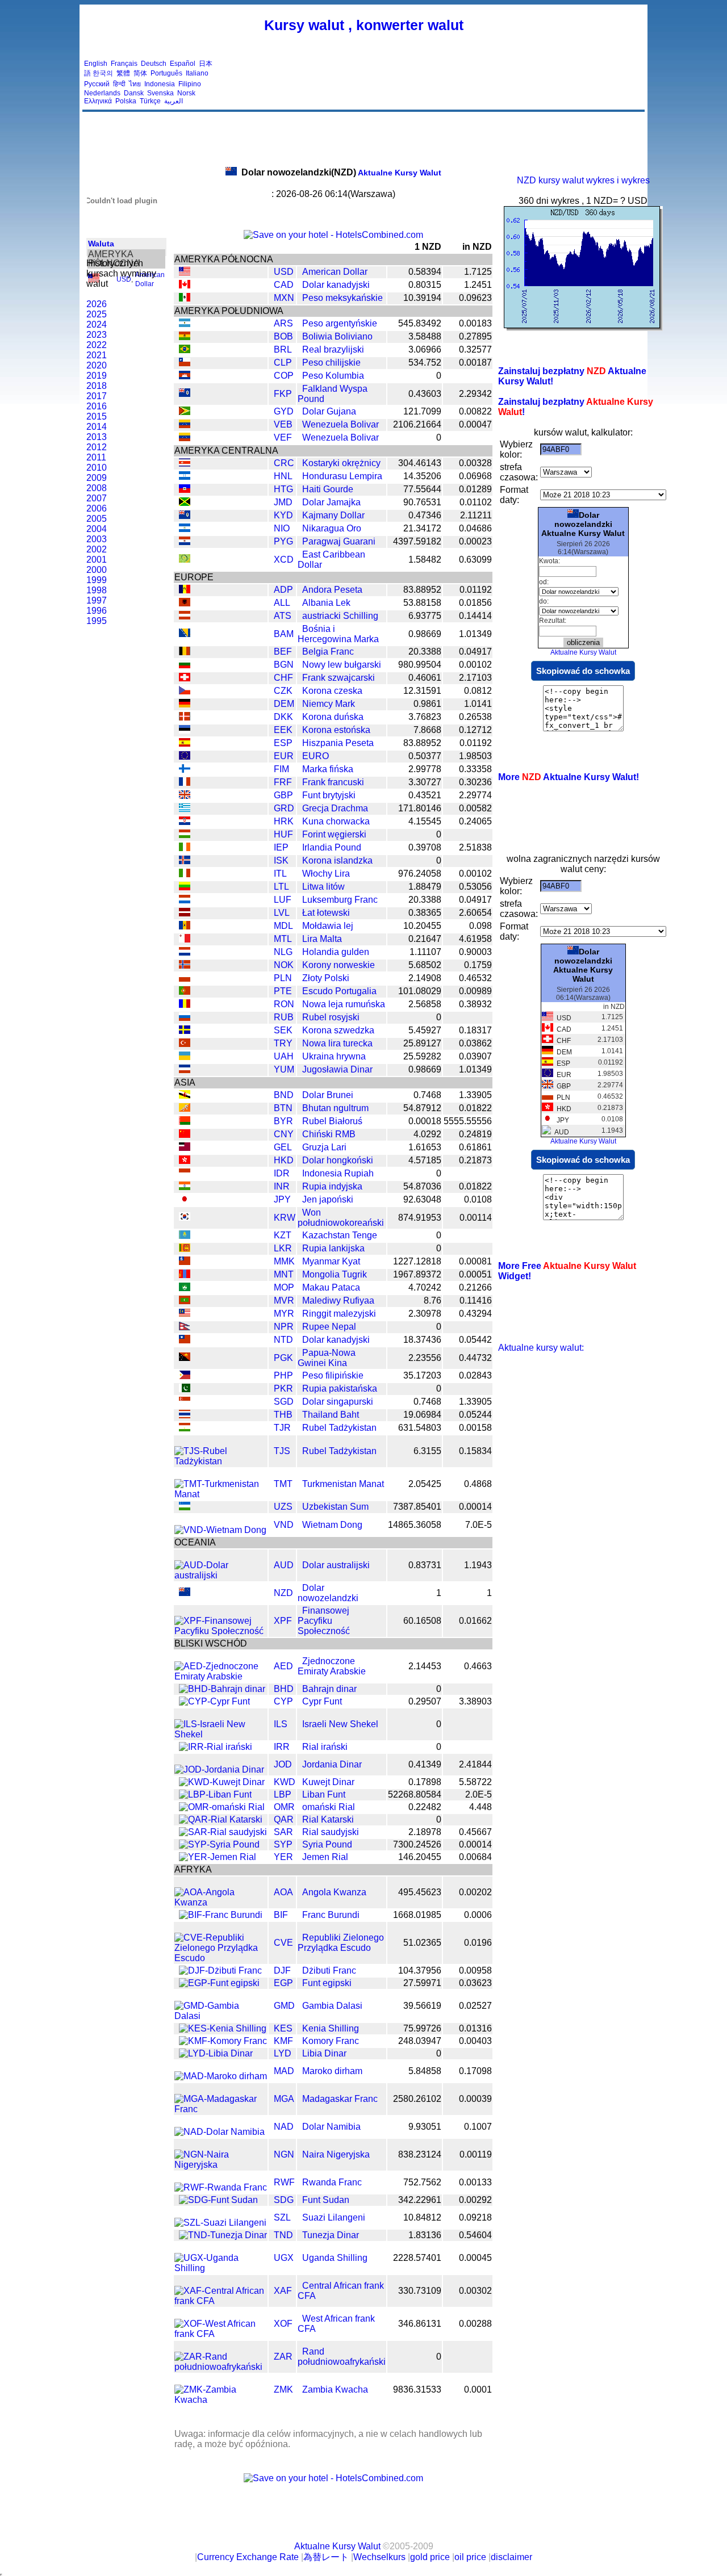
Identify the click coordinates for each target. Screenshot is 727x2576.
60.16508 (422, 1621)
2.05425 (425, 1484)
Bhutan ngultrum (335, 1108)
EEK (283, 730)
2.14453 (425, 1666)
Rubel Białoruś (332, 1121)
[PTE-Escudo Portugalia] (185, 992)
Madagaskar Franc (340, 2099)
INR (282, 1186)
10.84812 (422, 2217)
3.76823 (425, 717)
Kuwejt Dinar (328, 1782)
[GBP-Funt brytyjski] (185, 796)
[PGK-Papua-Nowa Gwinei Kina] (185, 1358)
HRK (284, 821)
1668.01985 (417, 1915)
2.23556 (425, 1358)
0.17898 (425, 1782)
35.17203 (422, 1375)
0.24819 (475, 1134)
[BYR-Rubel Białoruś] (185, 1122)
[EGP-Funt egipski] (219, 1983)
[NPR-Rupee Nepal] (185, 1327)
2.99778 (425, 769)
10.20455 (422, 926)
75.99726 (422, 2028)
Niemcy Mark (329, 704)
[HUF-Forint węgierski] (185, 835)
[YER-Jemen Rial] (218, 1857)
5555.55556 (468, 1121)
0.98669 (425, 634)
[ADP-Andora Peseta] (185, 590)
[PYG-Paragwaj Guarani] (185, 542)
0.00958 (475, 1970)
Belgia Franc (328, 652)
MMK (284, 1261)
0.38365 (425, 913)
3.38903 (475, 1701)
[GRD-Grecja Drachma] (185, 809)
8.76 (433, 1300)
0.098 (481, 926)
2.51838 (475, 847)
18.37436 (422, 1340)
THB (283, 1415)
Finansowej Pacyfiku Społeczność (324, 1621)
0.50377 (425, 756)
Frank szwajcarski (339, 678)
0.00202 (475, 1892)
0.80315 (425, 285)
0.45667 (475, 1832)
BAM (284, 634)
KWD (285, 1782)
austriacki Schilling (340, 616)
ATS (283, 616)
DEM (284, 704)
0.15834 (475, 1451)
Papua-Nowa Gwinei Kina (327, 1358)
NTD (283, 1340)
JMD (283, 502)
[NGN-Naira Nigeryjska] (221, 2165)
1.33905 (475, 1095)
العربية (174, 101)
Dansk (134, 93)
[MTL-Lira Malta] (185, 939)
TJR (282, 1428)
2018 (97, 386)
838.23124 (420, 2154)
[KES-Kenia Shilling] (223, 2028)
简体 (140, 73)
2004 (97, 529)
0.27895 (475, 336)
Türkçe (150, 101)
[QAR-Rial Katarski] (221, 1819)
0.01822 (475, 1108)
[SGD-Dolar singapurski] (185, 1402)
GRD (284, 808)
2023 (97, 335)
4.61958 (475, 939)
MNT (284, 1274)
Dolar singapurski (338, 1402)
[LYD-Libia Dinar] (216, 2053)
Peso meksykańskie (342, 298)
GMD (284, 2006)
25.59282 (422, 1056)
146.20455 (420, 1857)
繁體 (123, 73)
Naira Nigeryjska (336, 2154)
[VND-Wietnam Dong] (220, 1530)
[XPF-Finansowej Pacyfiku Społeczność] (221, 1631)
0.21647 (425, 939)
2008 (97, 488)
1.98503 (475, 756)
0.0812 (478, 691)
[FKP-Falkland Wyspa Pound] (185, 394)
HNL (283, 476)
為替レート (326, 2557)
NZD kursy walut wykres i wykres (583, 180)
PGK (283, 1358)
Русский (97, 84)
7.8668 (427, 730)
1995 (97, 621)
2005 (97, 519)
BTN (283, 1108)
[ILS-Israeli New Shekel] (221, 1734)
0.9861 (427, 704)
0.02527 (475, 2006)
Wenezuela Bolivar (340, 424)
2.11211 (476, 515)
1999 (97, 580)
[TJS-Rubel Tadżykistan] (221, 1461)
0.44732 (475, 1358)
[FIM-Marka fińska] (185, 770)
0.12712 (475, 730)
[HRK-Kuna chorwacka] (185, 822)
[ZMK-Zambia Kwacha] (221, 2400)
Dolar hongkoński (338, 1160)
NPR (284, 1327)
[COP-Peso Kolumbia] (185, 376)
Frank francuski (333, 782)
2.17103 (475, 678)
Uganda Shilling (335, 2258)
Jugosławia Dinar (337, 1069)
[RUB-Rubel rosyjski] (185, 1018)
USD (124, 279)
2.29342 (475, 394)
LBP (283, 1794)
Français (124, 64)
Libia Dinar (324, 2053)
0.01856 (475, 603)
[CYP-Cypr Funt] (214, 1701)
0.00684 (475, 1857)
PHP (283, 1375)
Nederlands (102, 93)
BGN (284, 665)
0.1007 (478, 2127)
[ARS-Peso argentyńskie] (185, 324)
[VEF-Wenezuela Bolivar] (185, 438)
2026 (97, 304)
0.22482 (425, 1807)
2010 (97, 468)
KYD (283, 515)
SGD (284, 1402)
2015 (97, 416)
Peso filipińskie (333, 1375)
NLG (283, 952)
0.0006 (478, 1915)
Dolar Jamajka (331, 502)
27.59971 (422, 1983)
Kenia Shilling (331, 2028)
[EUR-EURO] (185, 757)
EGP (283, 1983)
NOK (284, 965)
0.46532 (475, 978)
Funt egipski (327, 1983)
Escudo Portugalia (339, 991)
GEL (283, 1147)
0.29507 (425, 1701)
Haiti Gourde (328, 489)
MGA (284, 2099)
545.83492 (420, 323)
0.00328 (475, 463)
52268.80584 (415, 1794)
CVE (283, 1943)
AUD (284, 1565)
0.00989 (475, 991)
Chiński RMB (329, 1134)
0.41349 (425, 1764)
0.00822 (475, 411)
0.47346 (425, 515)
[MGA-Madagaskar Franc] (221, 2109)
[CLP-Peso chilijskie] (185, 363)
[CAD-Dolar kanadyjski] (185, 285)
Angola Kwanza (334, 1892)
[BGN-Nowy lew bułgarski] (185, 665)
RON (284, 1004)
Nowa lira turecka (337, 1043)
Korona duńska (333, 717)
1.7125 (478, 272)
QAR (284, 1819)
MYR (284, 1314)
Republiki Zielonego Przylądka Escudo (341, 1943)
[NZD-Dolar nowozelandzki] (185, 1593)
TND (283, 2235)
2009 (97, 478)
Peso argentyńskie (340, 323)
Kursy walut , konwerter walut (364, 25)
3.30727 (425, 782)
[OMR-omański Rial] (222, 1807)
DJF (282, 1970)
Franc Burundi (331, 1915)
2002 (97, 549)
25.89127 (422, 1043)
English (96, 64)
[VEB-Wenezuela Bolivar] (185, 425)
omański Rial (329, 1807)
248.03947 (420, 2041)
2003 (97, 539)
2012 (97, 447)
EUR (284, 756)
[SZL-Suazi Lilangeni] (220, 2223)
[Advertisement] (436, 82)
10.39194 (422, 298)
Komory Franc (331, 2041)
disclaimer (511, 2557)
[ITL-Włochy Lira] (185, 874)
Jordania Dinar (332, 1764)
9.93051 (425, 2127)
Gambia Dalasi (332, 2006)
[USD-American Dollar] (185, 272)
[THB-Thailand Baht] (185, 1415)
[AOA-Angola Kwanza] (221, 1902)
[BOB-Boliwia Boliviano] (185, 337)
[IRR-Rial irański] (216, 1747)
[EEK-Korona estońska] (185, 730)
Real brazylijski (333, 349)
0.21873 (475, 1160)
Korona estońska (336, 730)
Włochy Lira (326, 874)
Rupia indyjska (332, 1186)
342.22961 (420, 2200)
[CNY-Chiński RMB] (185, 1135)
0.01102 (476, 502)
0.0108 (478, 1199)
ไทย (135, 84)
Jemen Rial (325, 1857)
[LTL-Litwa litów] (185, 887)
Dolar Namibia (331, 2127)
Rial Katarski (328, 1819)
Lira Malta (322, 939)
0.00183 (475, 323)
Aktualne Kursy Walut (341, 173)
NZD (283, 1593)
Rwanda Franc (332, 2182)
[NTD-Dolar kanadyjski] (185, 1340)
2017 (97, 396)
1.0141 (478, 704)
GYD (284, 411)
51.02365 (422, 1943)
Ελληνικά (98, 101)
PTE (283, 991)
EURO (316, 756)
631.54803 (420, 1428)
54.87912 (422, 1108)
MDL (283, 926)
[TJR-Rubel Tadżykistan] (185, 1428)
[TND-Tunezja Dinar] (223, 2235)
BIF (281, 1915)
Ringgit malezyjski (339, 1314)
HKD (284, 1160)
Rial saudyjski (331, 1832)
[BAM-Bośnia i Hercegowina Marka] (185, 634)
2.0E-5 (479, 1794)
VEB (283, 424)
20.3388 (425, 652)
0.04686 (475, 528)
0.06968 (475, 476)
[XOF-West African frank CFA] (221, 2334)
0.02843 (475, 1375)
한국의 (103, 73)
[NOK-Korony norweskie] (185, 966)
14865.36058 (415, 1525)
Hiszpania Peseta (338, 743)
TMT (283, 1484)
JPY (282, 1199)
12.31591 (422, 691)
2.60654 (475, 913)
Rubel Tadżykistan (339, 1428)
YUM (284, 1069)
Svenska (160, 93)
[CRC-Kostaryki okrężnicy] (185, 464)
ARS (283, 323)
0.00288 (475, 2324)
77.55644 (422, 489)
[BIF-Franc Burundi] (221, 1915)
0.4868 (478, 1484)
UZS (283, 1507)
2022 (97, 345)
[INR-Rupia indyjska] (185, 1187)
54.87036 (422, 1186)
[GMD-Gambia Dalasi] (221, 2016)
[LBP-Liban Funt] (215, 1794)
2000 (97, 570)
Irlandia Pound (332, 847)
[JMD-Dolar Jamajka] (185, 503)
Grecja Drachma (335, 808)
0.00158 (475, 1428)
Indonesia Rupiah (338, 1173)
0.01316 (475, 2028)
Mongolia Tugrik (335, 1274)
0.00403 (475, 2041)
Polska (126, 101)
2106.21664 (417, 424)
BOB (283, 336)
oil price (470, 2557)
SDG (284, 2200)
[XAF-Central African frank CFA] (221, 2301)
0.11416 (476, 1300)
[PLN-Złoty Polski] (185, 979)
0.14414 (475, 616)
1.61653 (425, 1147)
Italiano (197, 73)
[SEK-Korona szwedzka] (185, 1031)
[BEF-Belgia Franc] (185, 652)
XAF (283, 2291)
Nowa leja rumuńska (344, 1004)
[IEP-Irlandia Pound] (185, 848)
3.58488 (425, 336)
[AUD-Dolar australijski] (221, 1575)
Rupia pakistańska (340, 1388)
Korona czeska (332, 691)
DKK (283, 717)
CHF (283, 678)
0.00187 (475, 363)
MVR (284, 1300)
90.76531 (422, 502)
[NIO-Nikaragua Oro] (185, 529)
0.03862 (475, 1043)
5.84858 (425, 2071)
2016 (97, 406)
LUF (283, 900)
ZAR (283, 2357)
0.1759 (478, 965)
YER (283, 1857)
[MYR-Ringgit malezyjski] (185, 1314)
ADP (283, 590)
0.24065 (475, 821)
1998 (97, 590)
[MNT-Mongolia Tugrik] (185, 1275)
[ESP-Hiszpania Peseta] (185, 744)
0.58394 (425, 272)
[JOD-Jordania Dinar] (219, 1769)
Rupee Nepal (329, 1327)
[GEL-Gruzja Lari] (185, 1148)
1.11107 (425, 952)
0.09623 (475, 298)
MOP (284, 1287)
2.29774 (475, 795)
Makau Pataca (331, 1287)
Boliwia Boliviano (337, 336)
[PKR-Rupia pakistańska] (185, 1389)
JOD (283, 1764)
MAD (284, 2071)
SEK (283, 1030)
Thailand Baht (331, 1415)
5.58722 (475, 1782)
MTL (283, 939)
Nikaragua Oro (332, 528)
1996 (97, 611)
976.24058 (420, 874)
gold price (430, 2557)
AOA (283, 1892)
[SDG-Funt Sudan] (218, 2200)
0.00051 (475, 1274)
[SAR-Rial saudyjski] (223, 1832)
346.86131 (420, 2324)
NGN (284, 2154)
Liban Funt (324, 1794)
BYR (283, 1121)
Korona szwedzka (338, 1030)
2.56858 (425, 1004)
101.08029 (420, 991)
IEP (281, 847)
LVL (282, 913)
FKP (283, 394)
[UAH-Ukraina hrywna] (185, 1057)
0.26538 (475, 717)
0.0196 (478, 1943)
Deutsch (154, 64)
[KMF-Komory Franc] (223, 2041)
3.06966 (425, 349)
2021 (97, 355)
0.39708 (425, 847)
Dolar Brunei (328, 1095)
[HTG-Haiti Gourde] (185, 490)
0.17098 (475, 2071)
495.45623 (420, 1892)
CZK (283, 691)
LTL (281, 887)
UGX (284, 2258)
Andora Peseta (332, 590)
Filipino (190, 84)
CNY (284, 1134)
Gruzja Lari (324, 1147)
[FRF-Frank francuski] (185, 783)
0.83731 (425, 1565)
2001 (97, 560)
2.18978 (425, 1832)
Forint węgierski (334, 834)
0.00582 (475, 808)
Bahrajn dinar (329, 1689)
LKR (283, 1248)
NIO (282, 528)
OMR (284, 1807)
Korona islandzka (337, 860)
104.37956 (420, 1970)
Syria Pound (327, 1844)
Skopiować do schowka (583, 671)
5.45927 (425, 1030)
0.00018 (425, 1121)
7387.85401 (417, 1507)
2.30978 (425, 1314)
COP (284, 376)
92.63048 (422, 1199)
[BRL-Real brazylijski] (185, 350)
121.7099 (422, 411)
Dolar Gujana (329, 411)
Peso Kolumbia (333, 376)
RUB (284, 1017)
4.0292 (427, 1134)
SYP (283, 1844)
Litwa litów (323, 887)
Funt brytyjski (329, 795)
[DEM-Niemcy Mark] (185, 704)
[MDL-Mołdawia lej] (185, 926)
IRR (282, 1747)
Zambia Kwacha (335, 2389)
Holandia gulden (336, 952)
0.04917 (475, 652)
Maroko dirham (332, 2071)
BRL (283, 349)
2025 (97, 314)
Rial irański (325, 1747)
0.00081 (475, 1261)
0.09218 (475, 2217)
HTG (283, 489)
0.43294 (475, 1314)
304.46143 (420, 463)
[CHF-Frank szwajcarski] (185, 678)
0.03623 (475, 1983)
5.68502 (425, 965)
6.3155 (427, 1451)
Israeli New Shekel (340, 1724)
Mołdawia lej (328, 926)
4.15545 (425, 821)
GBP (283, 795)
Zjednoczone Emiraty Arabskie (332, 1666)
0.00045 (475, 2258)
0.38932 (475, 1004)
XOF (283, 2324)
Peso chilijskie (331, 363)
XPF (283, 1621)
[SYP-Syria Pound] (219, 1844)
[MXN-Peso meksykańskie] (185, 298)
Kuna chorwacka (336, 821)
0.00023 (475, 541)
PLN (283, 978)
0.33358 (475, 769)
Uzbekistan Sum (335, 1507)
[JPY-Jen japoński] (185, 1200)
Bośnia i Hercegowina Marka (338, 634)
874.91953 (420, 1218)
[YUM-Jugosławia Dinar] (185, 1070)
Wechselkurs (379, 2557)
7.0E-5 (479, 1525)
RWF (284, 2182)
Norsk (186, 93)
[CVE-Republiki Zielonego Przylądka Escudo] (221, 1958)
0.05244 (475, 1415)
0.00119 (476, 2154)
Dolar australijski (336, 1565)
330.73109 (420, 2291)
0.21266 (475, 1287)
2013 (97, 437)
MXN (284, 298)
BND (284, 1095)
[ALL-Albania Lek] (185, 603)
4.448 (481, 1807)
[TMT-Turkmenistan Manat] (221, 1494)
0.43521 (425, 795)
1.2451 (478, 285)
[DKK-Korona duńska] (185, 717)
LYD (283, 2053)
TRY (283, 1043)
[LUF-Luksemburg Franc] (185, 900)
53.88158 (422, 603)
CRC (284, 463)
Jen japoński (328, 1199)
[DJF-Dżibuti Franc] (220, 1970)
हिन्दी (119, 84)
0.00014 (475, 1507)
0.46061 (425, 678)
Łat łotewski (326, 913)
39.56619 (422, 2006)
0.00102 (475, 665)
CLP (283, 363)
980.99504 (420, 665)
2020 (97, 365)
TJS (282, 1451)
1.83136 (425, 2235)
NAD (284, 2127)
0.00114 (476, 1218)
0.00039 (475, 2099)
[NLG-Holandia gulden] (185, 952)
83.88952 (422, 590)
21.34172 (422, 528)
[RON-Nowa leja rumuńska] (185, 1005)
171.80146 (420, 808)
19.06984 (422, 1415)
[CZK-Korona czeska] (185, 691)
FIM (281, 769)
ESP (283, 743)
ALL (282, 603)
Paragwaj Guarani (339, 541)
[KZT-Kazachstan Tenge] (185, 1236)
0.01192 (476, 590)
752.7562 (422, 2182)
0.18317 (475, 1030)
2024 (97, 324)
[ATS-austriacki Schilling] (185, 616)
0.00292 (475, 2200)
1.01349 (475, 634)
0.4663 (478, 1666)
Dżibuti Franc (329, 1970)
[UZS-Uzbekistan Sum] (185, 1507)
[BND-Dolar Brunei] (185, 1096)
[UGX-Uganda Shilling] (221, 2268)
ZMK (283, 2389)
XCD (284, 560)
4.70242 (425, 1287)
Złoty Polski (326, 978)
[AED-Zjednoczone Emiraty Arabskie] (221, 1676)
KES (283, 2028)
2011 (96, 457)
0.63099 (475, 560)
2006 (97, 508)
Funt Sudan (326, 2200)
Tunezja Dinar (331, 2235)
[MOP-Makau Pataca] (185, 1288)
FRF (283, 782)
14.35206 (422, 476)
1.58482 (425, 560)
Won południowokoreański (341, 1218)
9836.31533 (417, 2389)
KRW (285, 1218)
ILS (281, 1724)
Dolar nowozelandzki (328, 1593)
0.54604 (475, 2235)
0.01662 (475, 1621)
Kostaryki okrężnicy (341, 463)
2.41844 (475, 1764)
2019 (97, 376)
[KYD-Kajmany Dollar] (185, 516)
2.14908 (425, 978)
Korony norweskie (339, 965)
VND (284, 1525)
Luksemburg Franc (340, 900)
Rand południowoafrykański (342, 2357)
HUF (283, 834)
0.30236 (475, 782)
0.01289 (475, 489)
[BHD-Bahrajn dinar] (222, 1689)
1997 (97, 600)
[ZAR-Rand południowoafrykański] (221, 2367)
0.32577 (475, 349)
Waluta (101, 244)
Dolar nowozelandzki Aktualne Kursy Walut (583, 524)
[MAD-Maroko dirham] (221, 2076)
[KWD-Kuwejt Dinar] (222, 1782)
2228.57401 (417, 2258)
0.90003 (475, 952)
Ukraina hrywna (334, 1056)
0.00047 (475, 424)
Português (166, 73)
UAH (284, 1056)
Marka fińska (328, 769)
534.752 (425, 363)
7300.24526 (417, 1844)
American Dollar (335, 272)
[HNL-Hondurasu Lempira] (185, 477)
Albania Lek (326, 603)
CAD (284, 285)
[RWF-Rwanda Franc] (221, 2187)
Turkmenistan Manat (343, 1484)
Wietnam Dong (332, 1525)
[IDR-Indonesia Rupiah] (185, 1174)
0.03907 (475, 1056)
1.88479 (425, 887)
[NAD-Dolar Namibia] (220, 2132)
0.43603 (425, 394)
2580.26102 (417, 2099)
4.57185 (425, 1160)
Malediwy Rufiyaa (338, 1300)
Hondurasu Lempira (342, 476)
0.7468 (427, 1095)
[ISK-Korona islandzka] (185, 861)
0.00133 (475, 2182)
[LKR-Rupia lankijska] (185, 1249)
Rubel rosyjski (331, 1017)
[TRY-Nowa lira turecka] (185, 1044)
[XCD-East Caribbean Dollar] (185, 560)
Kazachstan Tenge (340, 1235)
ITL (280, 874)
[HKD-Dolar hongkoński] (185, 1161)
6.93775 (425, 616)
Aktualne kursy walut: (541, 1348)
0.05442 (475, 1340)
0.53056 (475, 887)
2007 (97, 498)
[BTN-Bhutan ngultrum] (185, 1109)
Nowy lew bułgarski (342, 665)
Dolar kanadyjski (336, 285)
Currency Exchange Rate (248, 2557)
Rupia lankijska (333, 1248)
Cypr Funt (322, 1701)
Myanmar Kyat (331, 1261)
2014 (97, 427)
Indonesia (160, 84)
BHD (284, 1689)
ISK (281, 860)
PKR (283, 1388)
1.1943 (478, 1565)
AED (283, 1666)
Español (183, 64)
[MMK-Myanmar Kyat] (185, 1262)
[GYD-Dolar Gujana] (185, 412)
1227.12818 (417, 1261)
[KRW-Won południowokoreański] (185, 1218)
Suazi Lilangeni (334, 2217)
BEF (283, 652)
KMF (283, 2041)
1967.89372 (417, 1274)
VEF (283, 437)
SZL (282, 2217)
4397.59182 (417, 541)
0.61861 (475, 1147)
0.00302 (475, 2291)
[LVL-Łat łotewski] (185, 913)
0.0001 (478, 2389)
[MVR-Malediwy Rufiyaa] (185, 1301)
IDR (282, 1173)
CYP (283, 1701)
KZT (283, 1235)
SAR (283, 1832)
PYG (283, 541)
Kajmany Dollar (333, 515)
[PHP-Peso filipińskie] (185, 1376)
